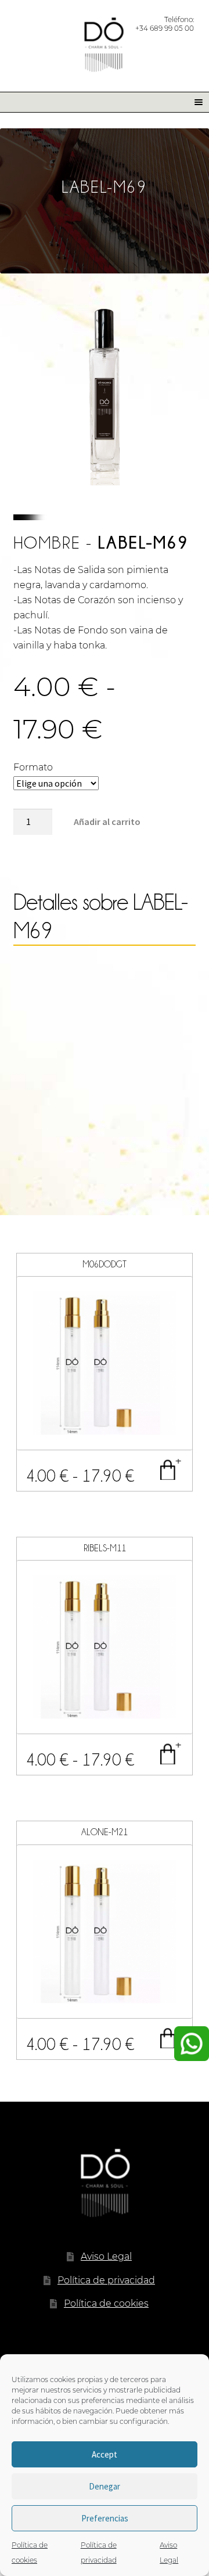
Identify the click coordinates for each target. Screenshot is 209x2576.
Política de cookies (106, 2303)
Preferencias (105, 2518)
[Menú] (194, 102)
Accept (105, 2454)
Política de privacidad (106, 2280)
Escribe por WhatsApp (192, 2044)
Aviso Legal (106, 2256)
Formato (33, 767)
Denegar (105, 2486)
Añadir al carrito (107, 822)
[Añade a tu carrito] (170, 1469)
